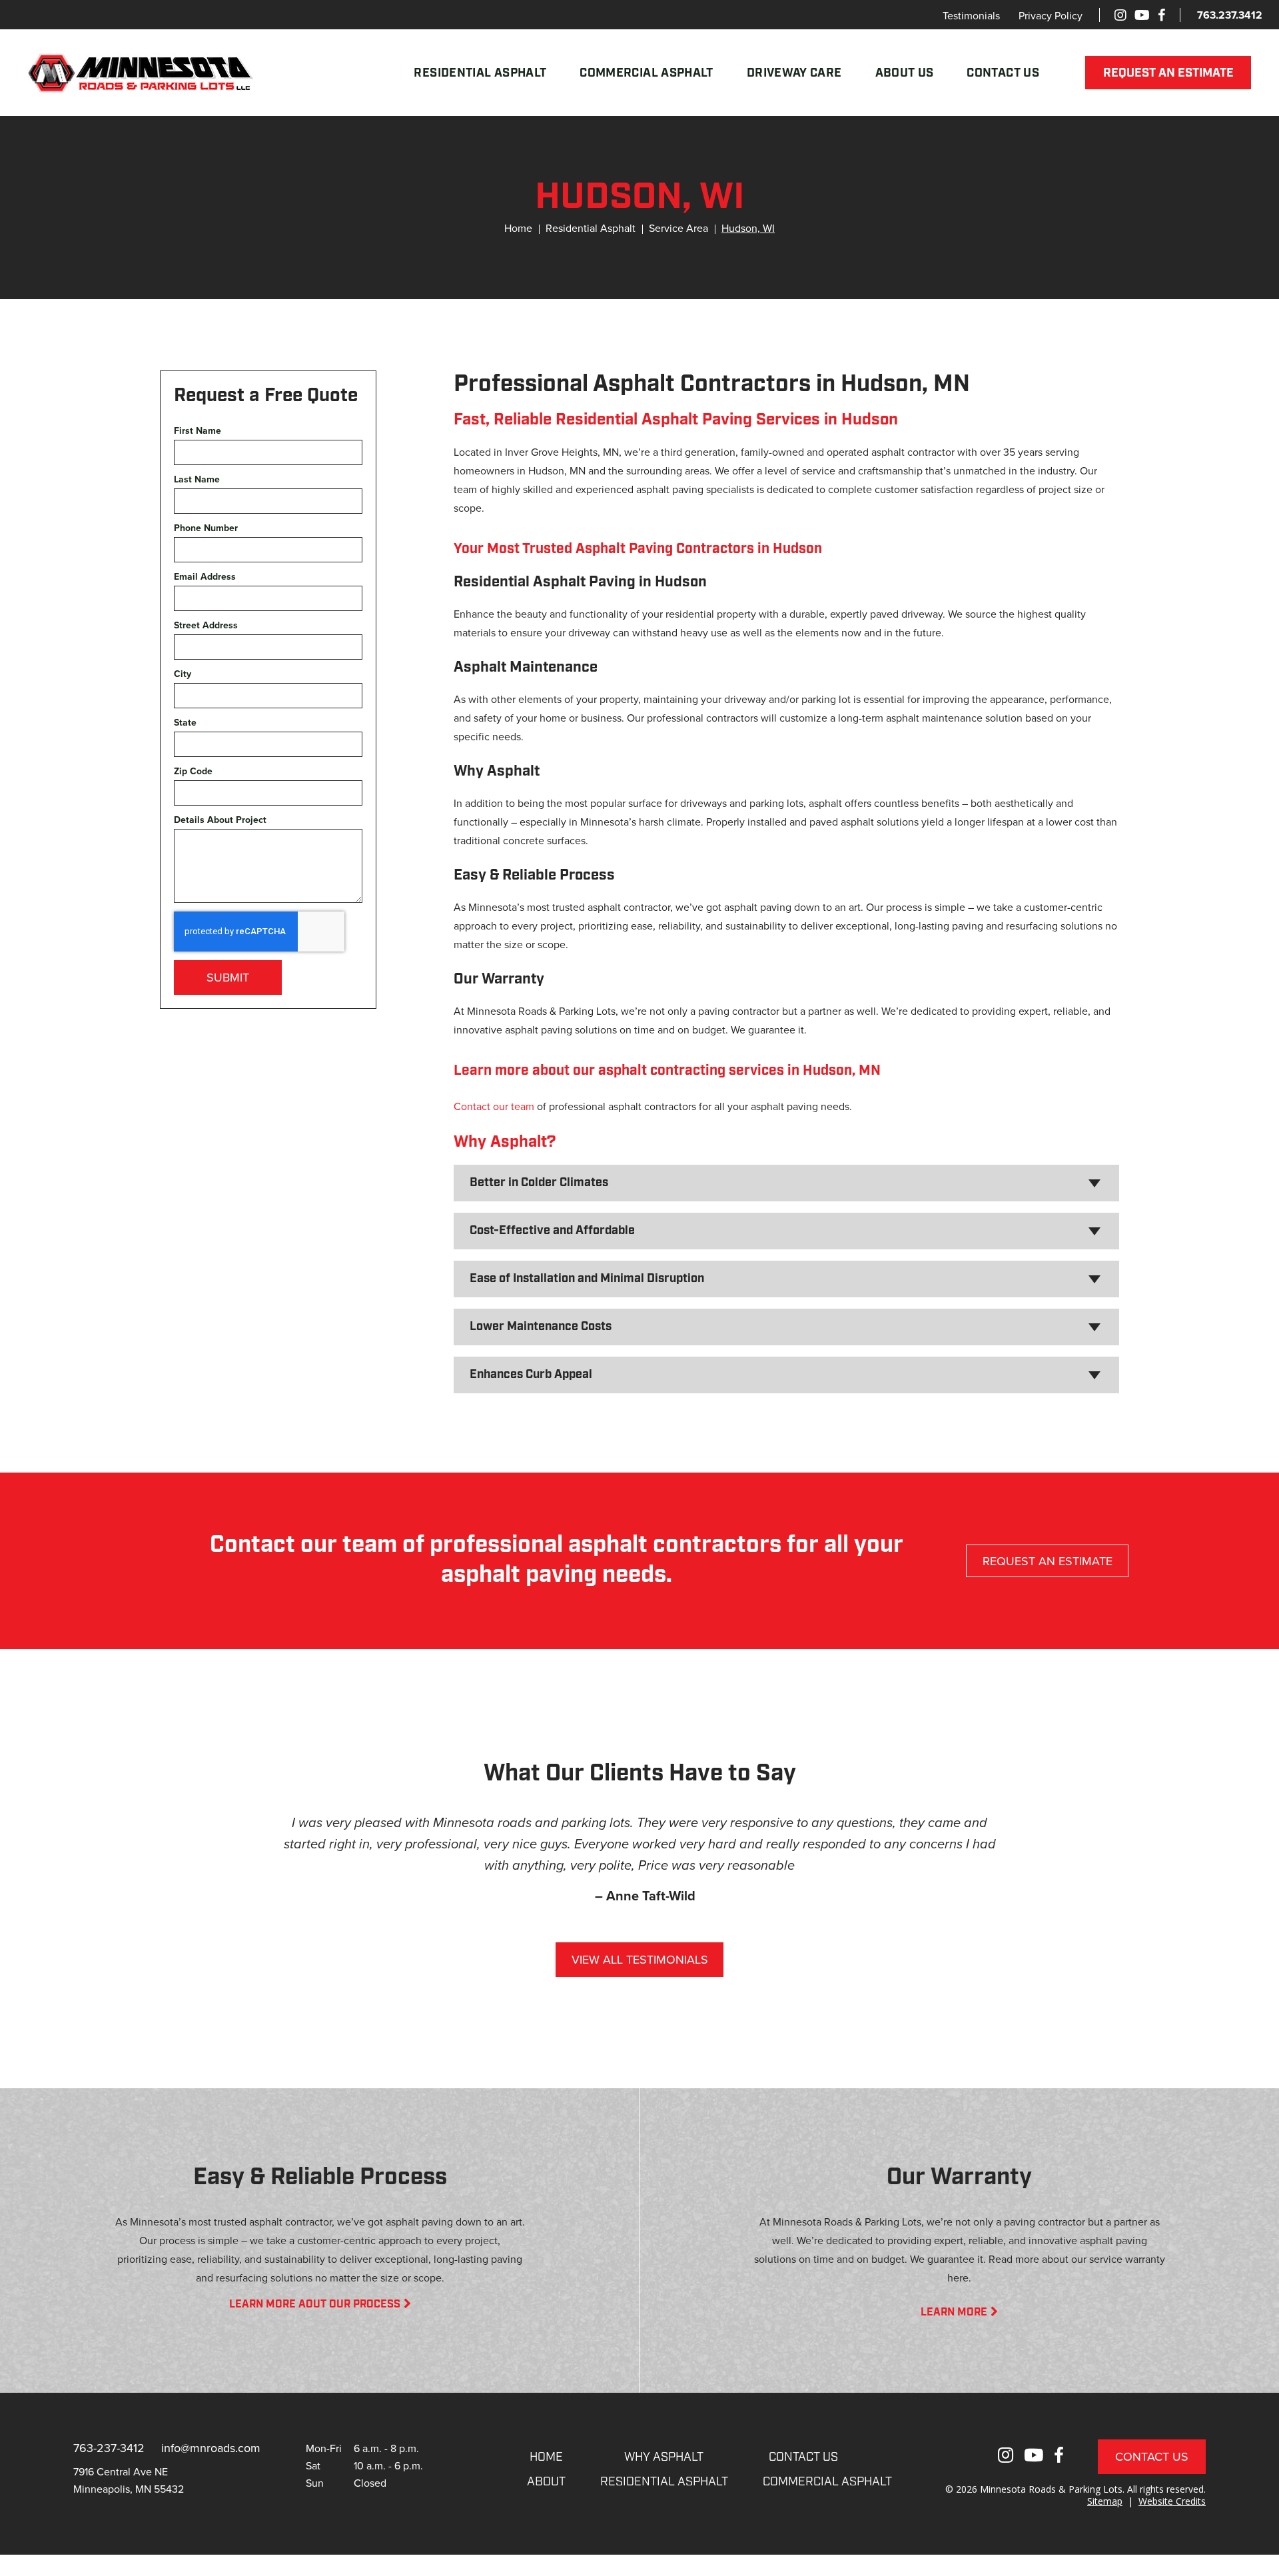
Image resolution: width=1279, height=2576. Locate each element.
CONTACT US (803, 2458)
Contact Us (1003, 74)
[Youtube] (1142, 15)
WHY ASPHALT (664, 2458)
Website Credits (1172, 2501)
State (185, 723)
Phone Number (206, 528)
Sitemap (1105, 2501)
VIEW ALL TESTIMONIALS (640, 1959)
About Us (905, 74)
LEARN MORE (954, 2313)
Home (518, 228)
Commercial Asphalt (646, 74)
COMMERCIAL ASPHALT (827, 2483)
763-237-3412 (109, 2448)
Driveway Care (794, 74)
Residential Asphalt (480, 74)
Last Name (197, 479)
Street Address (206, 625)
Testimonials (971, 15)
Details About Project (220, 820)
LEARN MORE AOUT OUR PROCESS (315, 2305)
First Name (198, 431)
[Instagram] (1120, 15)
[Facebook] (1161, 15)
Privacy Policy (1051, 15)
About (546, 2483)
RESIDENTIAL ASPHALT (664, 2483)
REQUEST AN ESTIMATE (1168, 74)
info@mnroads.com (211, 2448)
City (183, 674)
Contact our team (494, 1106)
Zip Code (193, 771)
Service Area (678, 228)
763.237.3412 (1230, 15)
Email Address (205, 577)
